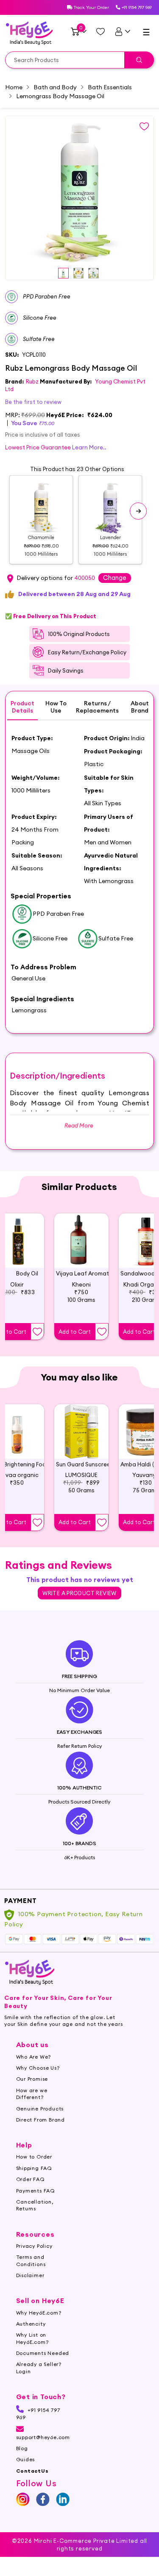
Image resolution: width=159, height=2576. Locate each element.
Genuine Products (40, 2109)
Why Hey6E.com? (39, 2313)
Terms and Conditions (31, 2260)
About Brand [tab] (140, 707)
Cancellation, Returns (35, 2205)
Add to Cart (75, 1332)
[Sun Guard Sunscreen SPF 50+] (81, 1431)
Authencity (31, 2324)
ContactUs (32, 2471)
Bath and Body (55, 87)
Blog (22, 2448)
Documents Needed (43, 2353)
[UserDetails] (122, 31)
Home (14, 87)
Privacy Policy (34, 2246)
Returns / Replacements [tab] (97, 707)
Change (115, 578)
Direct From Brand (41, 2120)
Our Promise (32, 2079)
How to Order (34, 2157)
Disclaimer (30, 2275)
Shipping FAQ (34, 2168)
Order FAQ (31, 2179)
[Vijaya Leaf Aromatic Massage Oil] (81, 1241)
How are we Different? (32, 2094)
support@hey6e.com (43, 2437)
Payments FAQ (36, 2191)
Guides (26, 2459)
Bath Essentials (110, 87)
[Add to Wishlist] (37, 1332)
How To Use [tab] (56, 707)
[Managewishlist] (100, 31)
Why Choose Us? (38, 2068)
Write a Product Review (79, 1593)
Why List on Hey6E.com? (32, 2338)
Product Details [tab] (22, 707)
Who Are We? (34, 2057)
